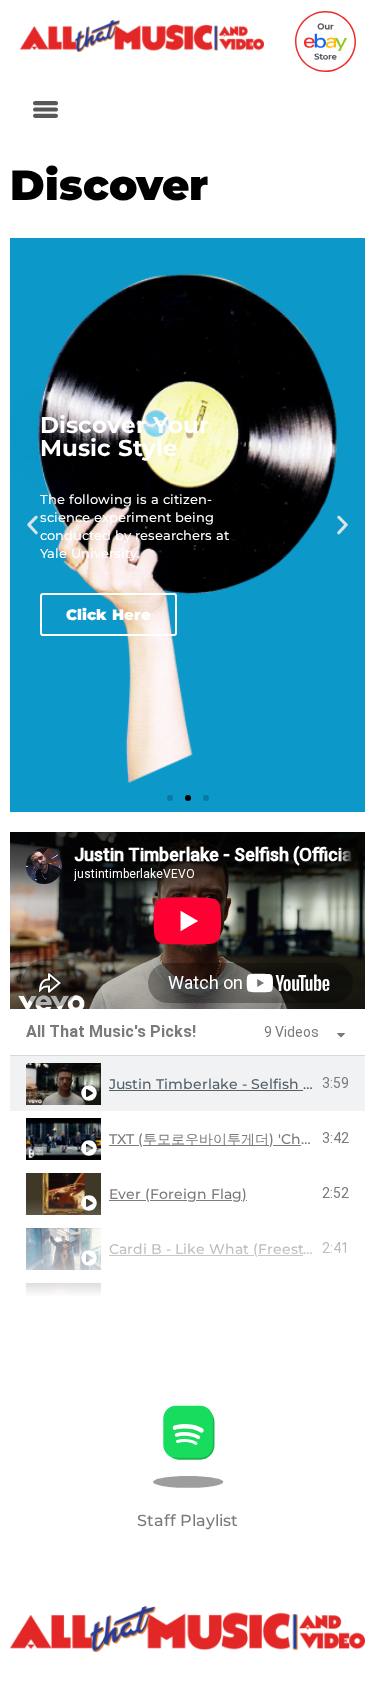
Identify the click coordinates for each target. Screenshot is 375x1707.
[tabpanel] (187, 920)
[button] (45, 110)
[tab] (187, 1083)
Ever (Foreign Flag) (178, 1194)
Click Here (108, 614)
